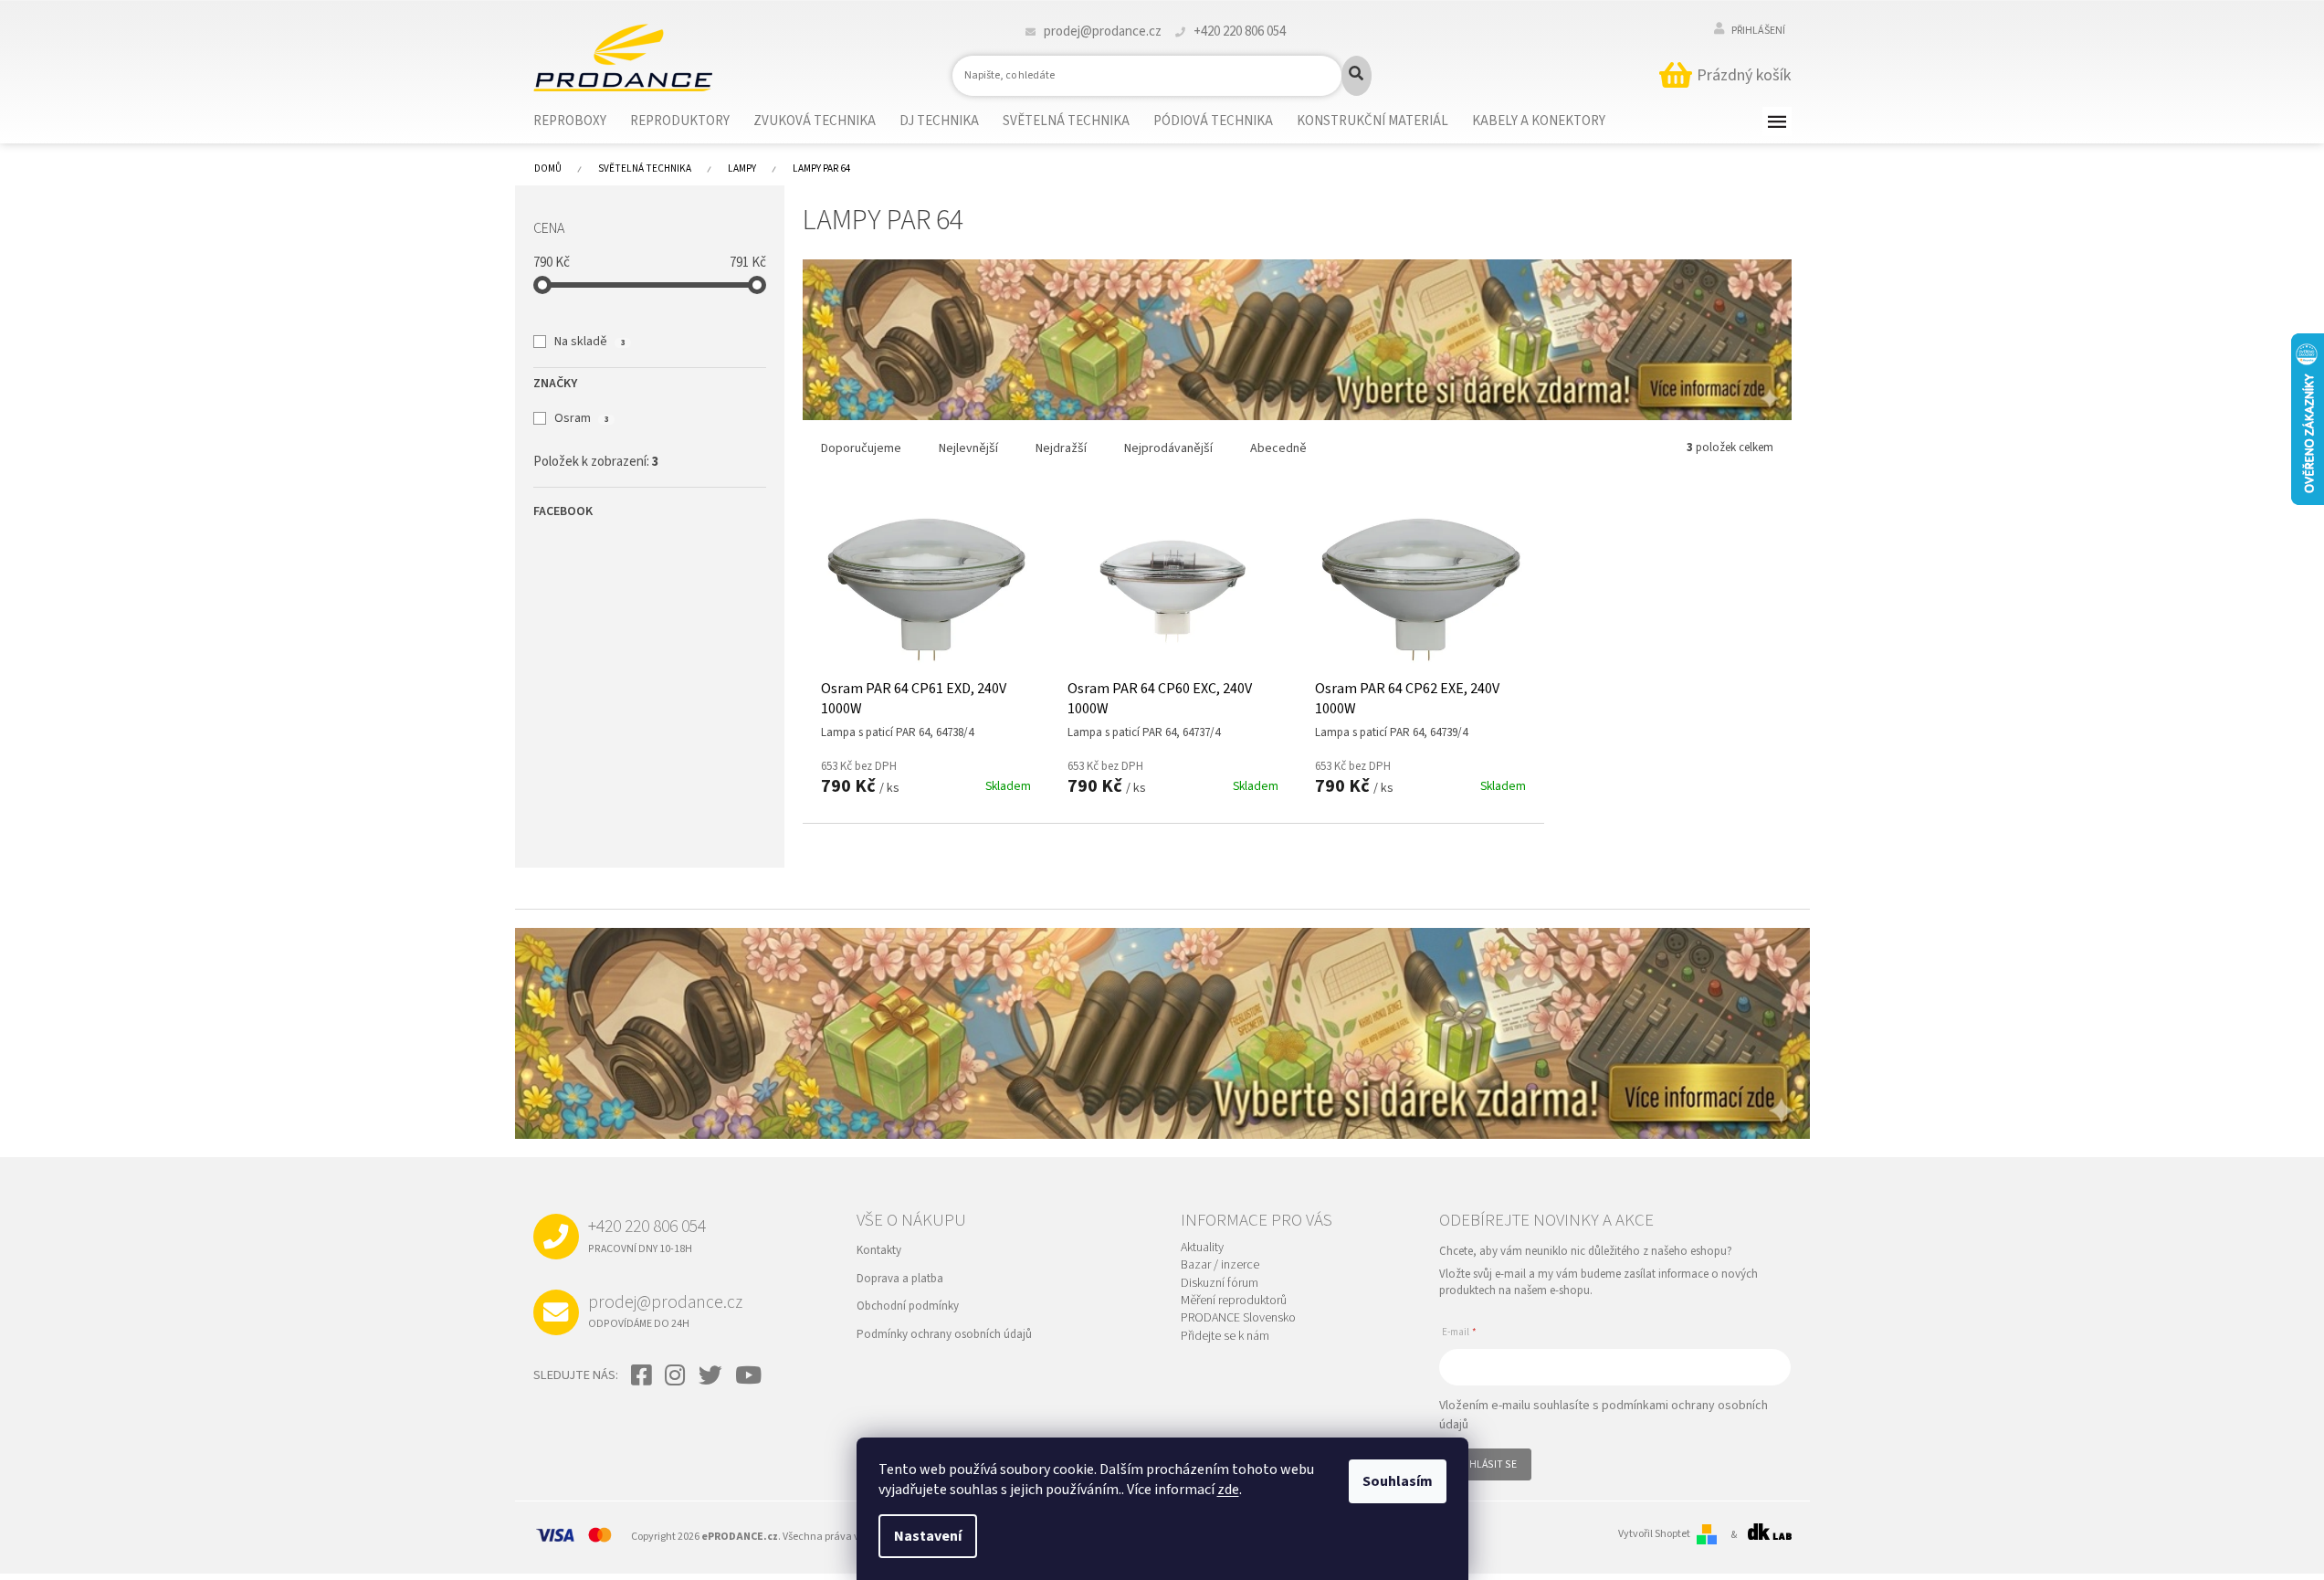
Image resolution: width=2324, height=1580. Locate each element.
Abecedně (1278, 448)
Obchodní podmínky (908, 1306)
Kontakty (879, 1250)
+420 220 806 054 (647, 1235)
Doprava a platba (900, 1279)
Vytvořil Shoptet (1654, 1534)
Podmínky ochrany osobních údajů (944, 1334)
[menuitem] (581, 121)
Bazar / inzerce (1220, 1265)
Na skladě (589, 342)
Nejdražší (1061, 448)
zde (1228, 1490)
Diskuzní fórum (1220, 1284)
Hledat (1357, 76)
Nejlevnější (968, 448)
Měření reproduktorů (1234, 1301)
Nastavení (928, 1536)
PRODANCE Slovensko (1238, 1318)
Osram (581, 418)
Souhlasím (1398, 1481)
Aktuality (1202, 1248)
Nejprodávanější (1168, 448)
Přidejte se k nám (1225, 1337)
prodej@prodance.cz (665, 1311)
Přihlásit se (1485, 1464)
